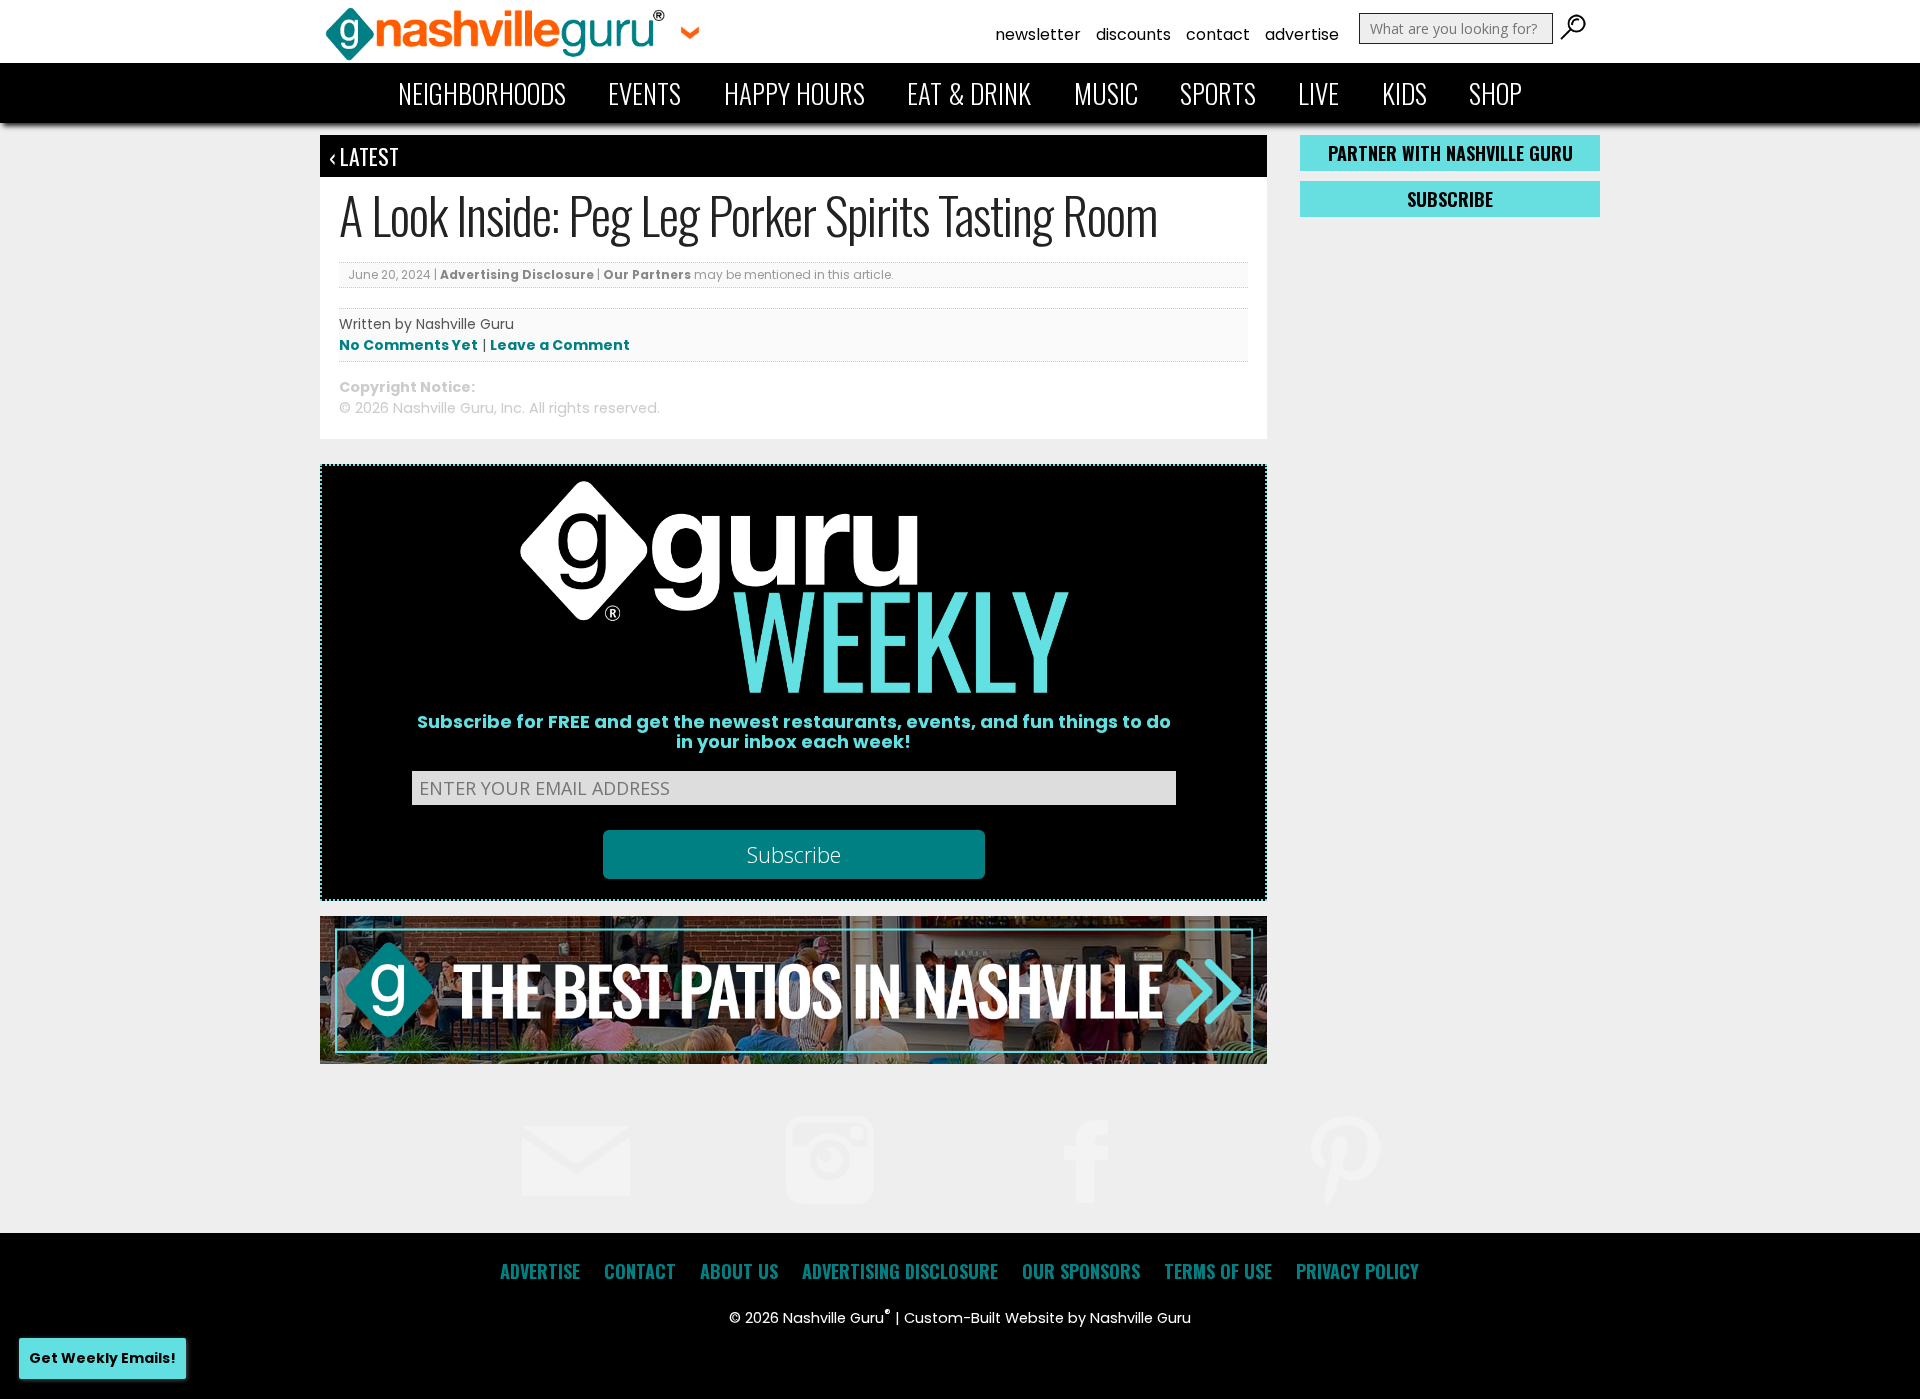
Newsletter (1038, 34)
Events (644, 93)
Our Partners (647, 274)
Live (1318, 93)
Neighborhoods (482, 93)
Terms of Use (1218, 1271)
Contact (1218, 34)
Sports (1218, 93)
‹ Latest (364, 156)
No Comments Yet (408, 345)
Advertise (1302, 34)
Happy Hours (794, 93)
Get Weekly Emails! (102, 1358)
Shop (1495, 93)
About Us (739, 1271)
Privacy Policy (1357, 1271)
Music (1106, 93)
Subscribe (1450, 199)
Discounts (1133, 34)
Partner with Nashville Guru (1450, 153)
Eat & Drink (969, 93)
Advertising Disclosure (517, 274)
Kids (1404, 93)
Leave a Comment (560, 345)
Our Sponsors (1081, 1271)
